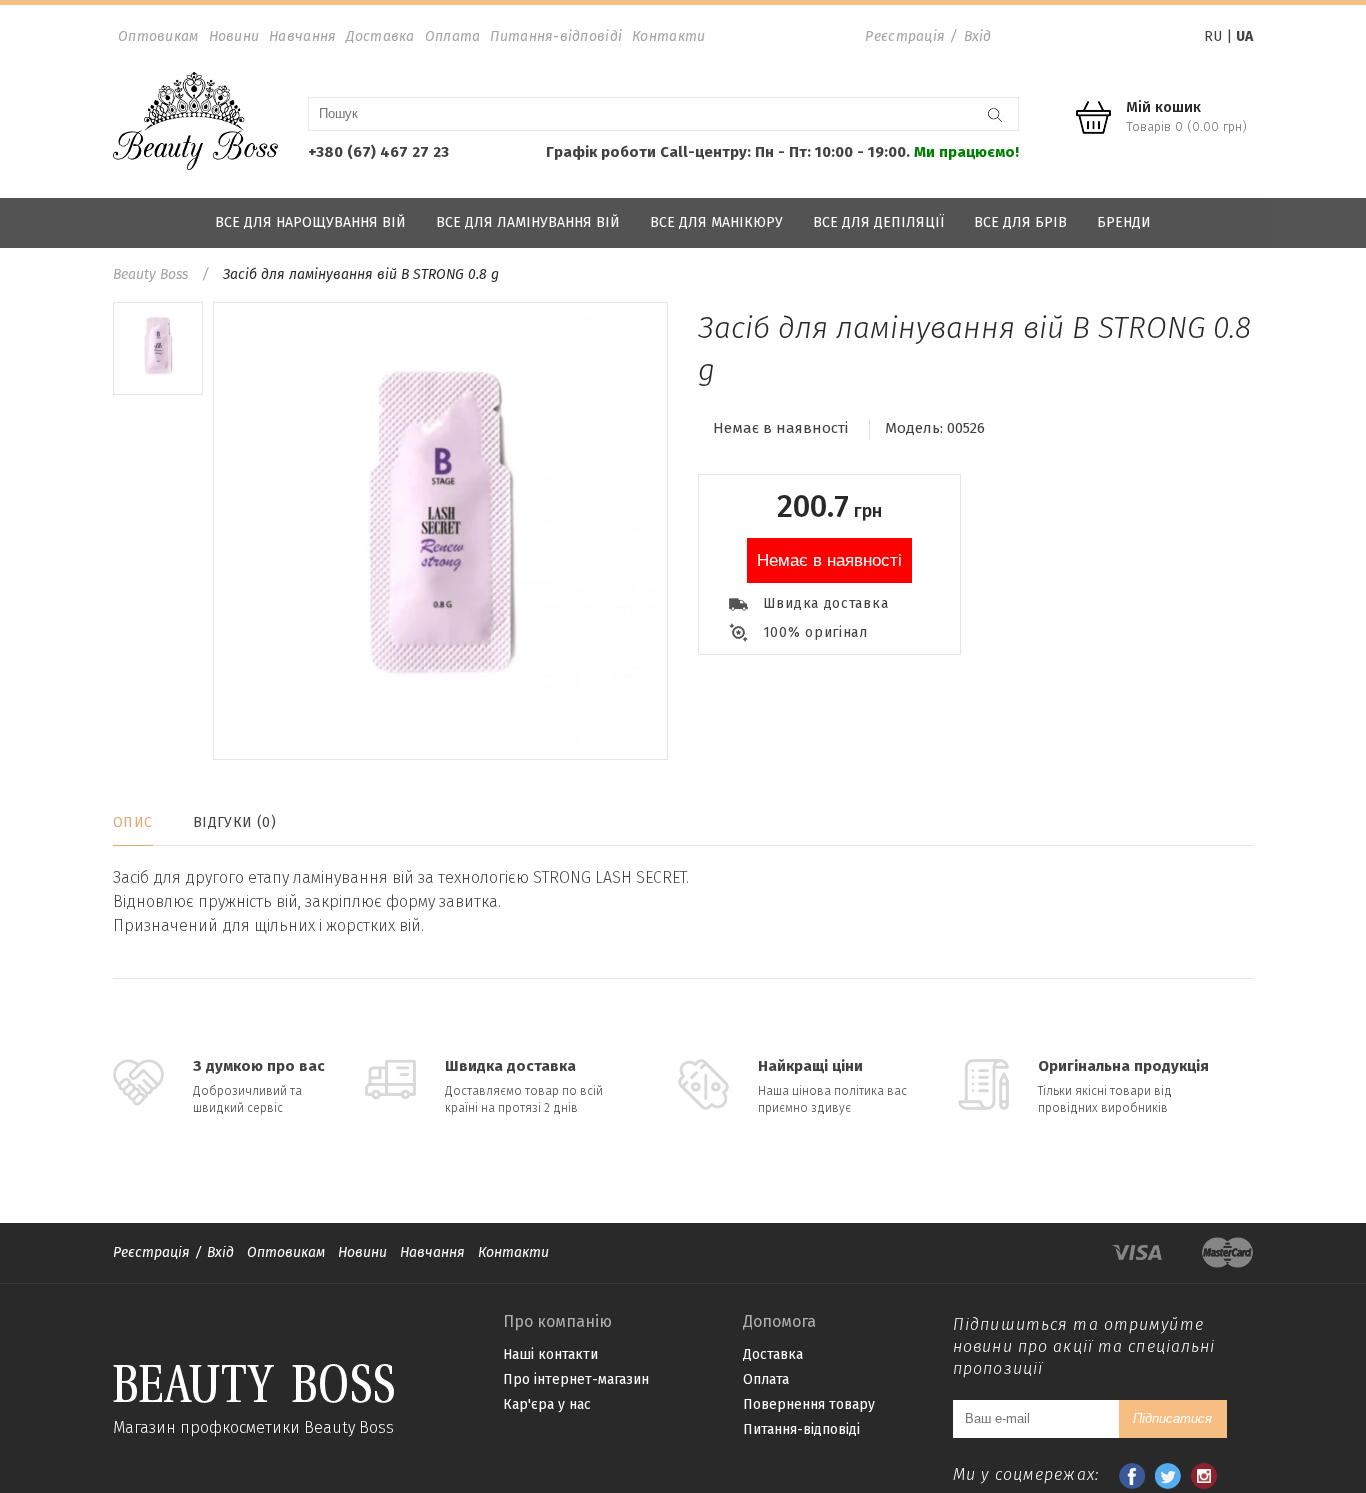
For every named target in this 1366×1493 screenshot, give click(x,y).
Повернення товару (809, 1404)
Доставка (380, 36)
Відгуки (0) (235, 822)
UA (1244, 36)
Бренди (1124, 222)
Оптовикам (158, 36)
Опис (133, 822)
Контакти (668, 36)
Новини (234, 36)
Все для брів (1020, 222)
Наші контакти (550, 1354)
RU (1213, 36)
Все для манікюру (716, 222)
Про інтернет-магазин (576, 1379)
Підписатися (1172, 1418)
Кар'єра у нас (547, 1404)
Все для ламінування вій (528, 222)
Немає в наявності (829, 560)
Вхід (978, 36)
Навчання (302, 36)
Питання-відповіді (556, 36)
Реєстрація (905, 36)
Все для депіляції (878, 222)
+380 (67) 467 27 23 (378, 152)
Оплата (453, 36)
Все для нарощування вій (310, 222)
